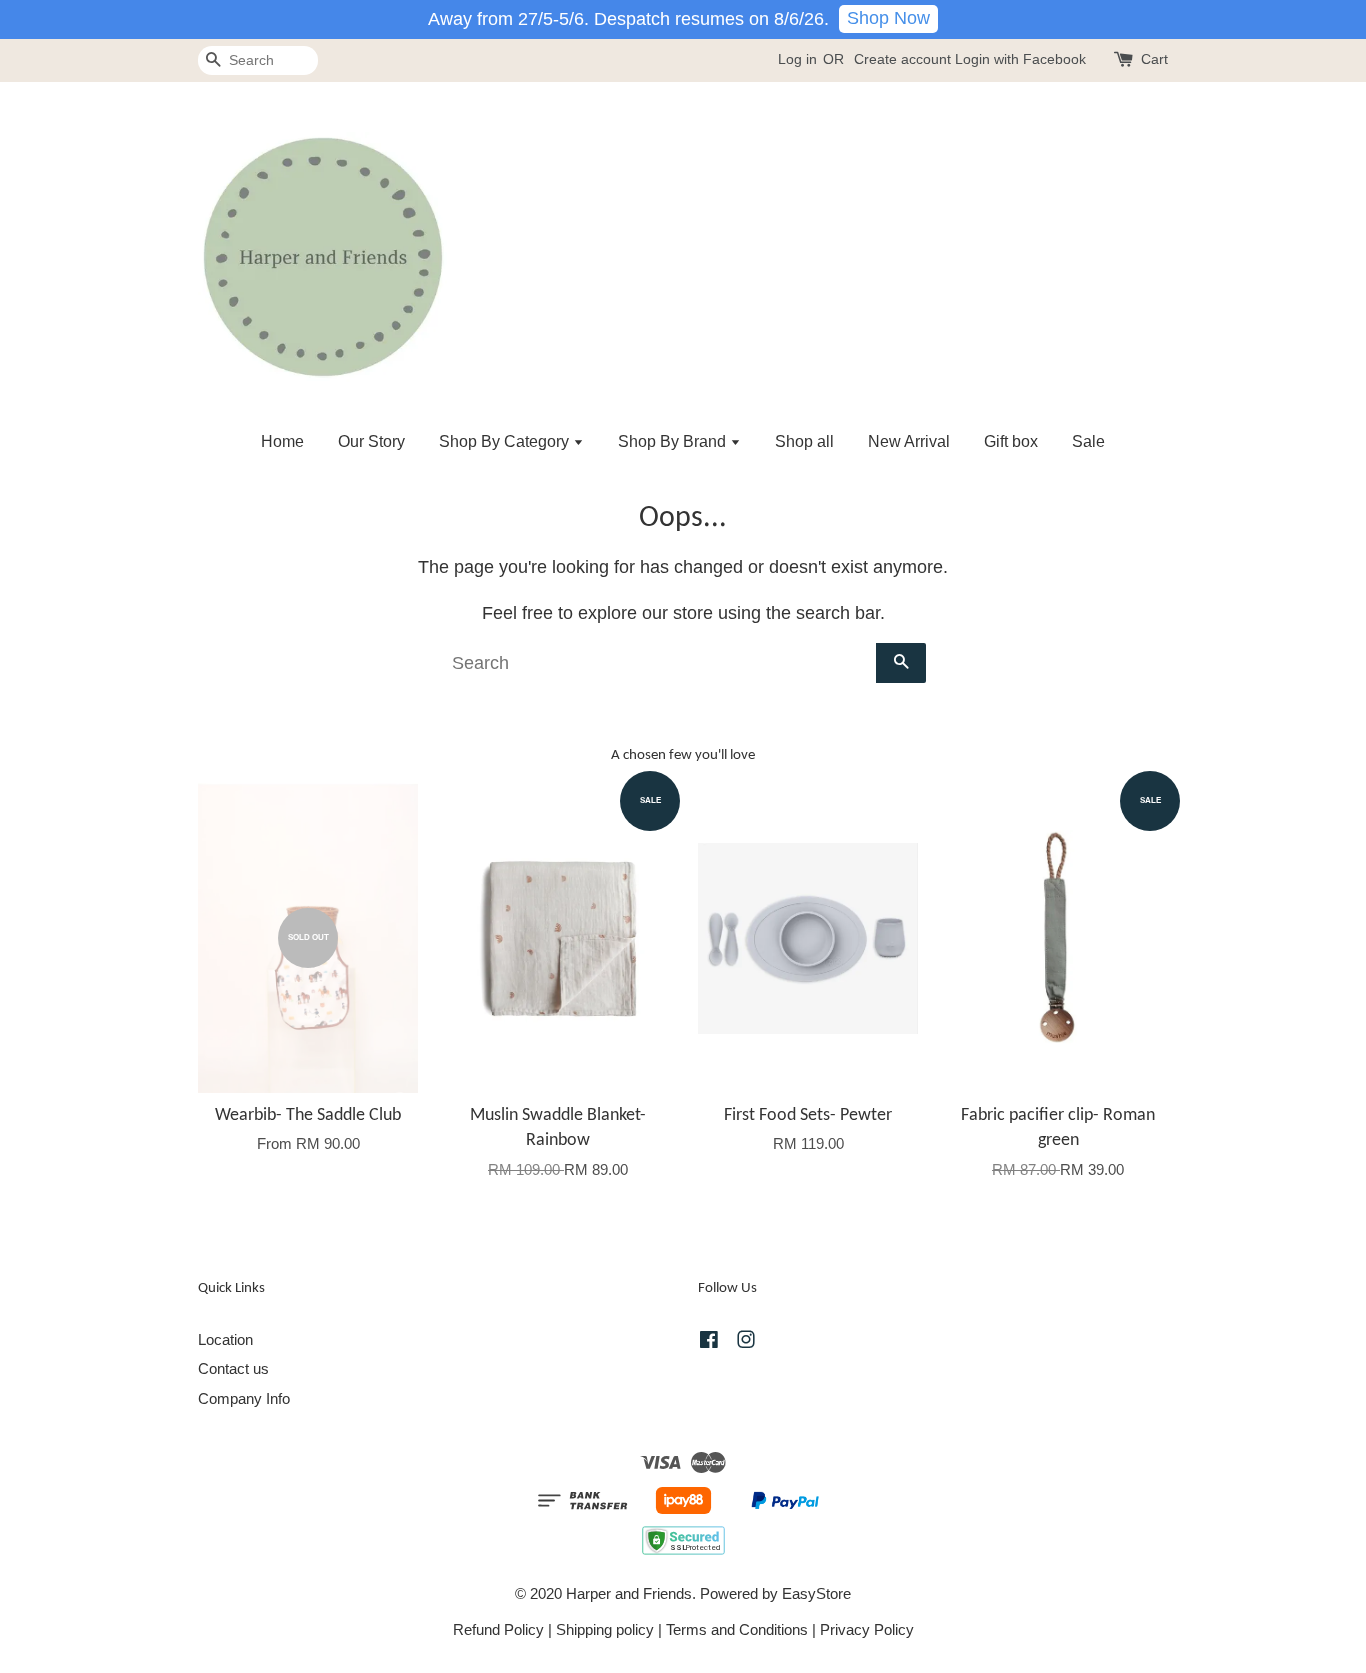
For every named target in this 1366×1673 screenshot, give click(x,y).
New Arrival (909, 441)
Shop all (804, 441)
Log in (797, 59)
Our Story (371, 441)
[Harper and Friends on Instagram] (746, 1342)
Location (225, 1339)
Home (282, 441)
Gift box (1011, 441)
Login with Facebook (1020, 59)
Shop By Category (506, 441)
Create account (902, 59)
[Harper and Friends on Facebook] (709, 1342)
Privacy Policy (867, 1629)
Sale (1088, 441)
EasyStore (816, 1593)
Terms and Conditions (737, 1629)
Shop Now (888, 18)
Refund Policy (498, 1629)
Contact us (233, 1368)
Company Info (244, 1398)
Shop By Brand (674, 441)
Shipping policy (605, 1629)
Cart (1154, 59)
